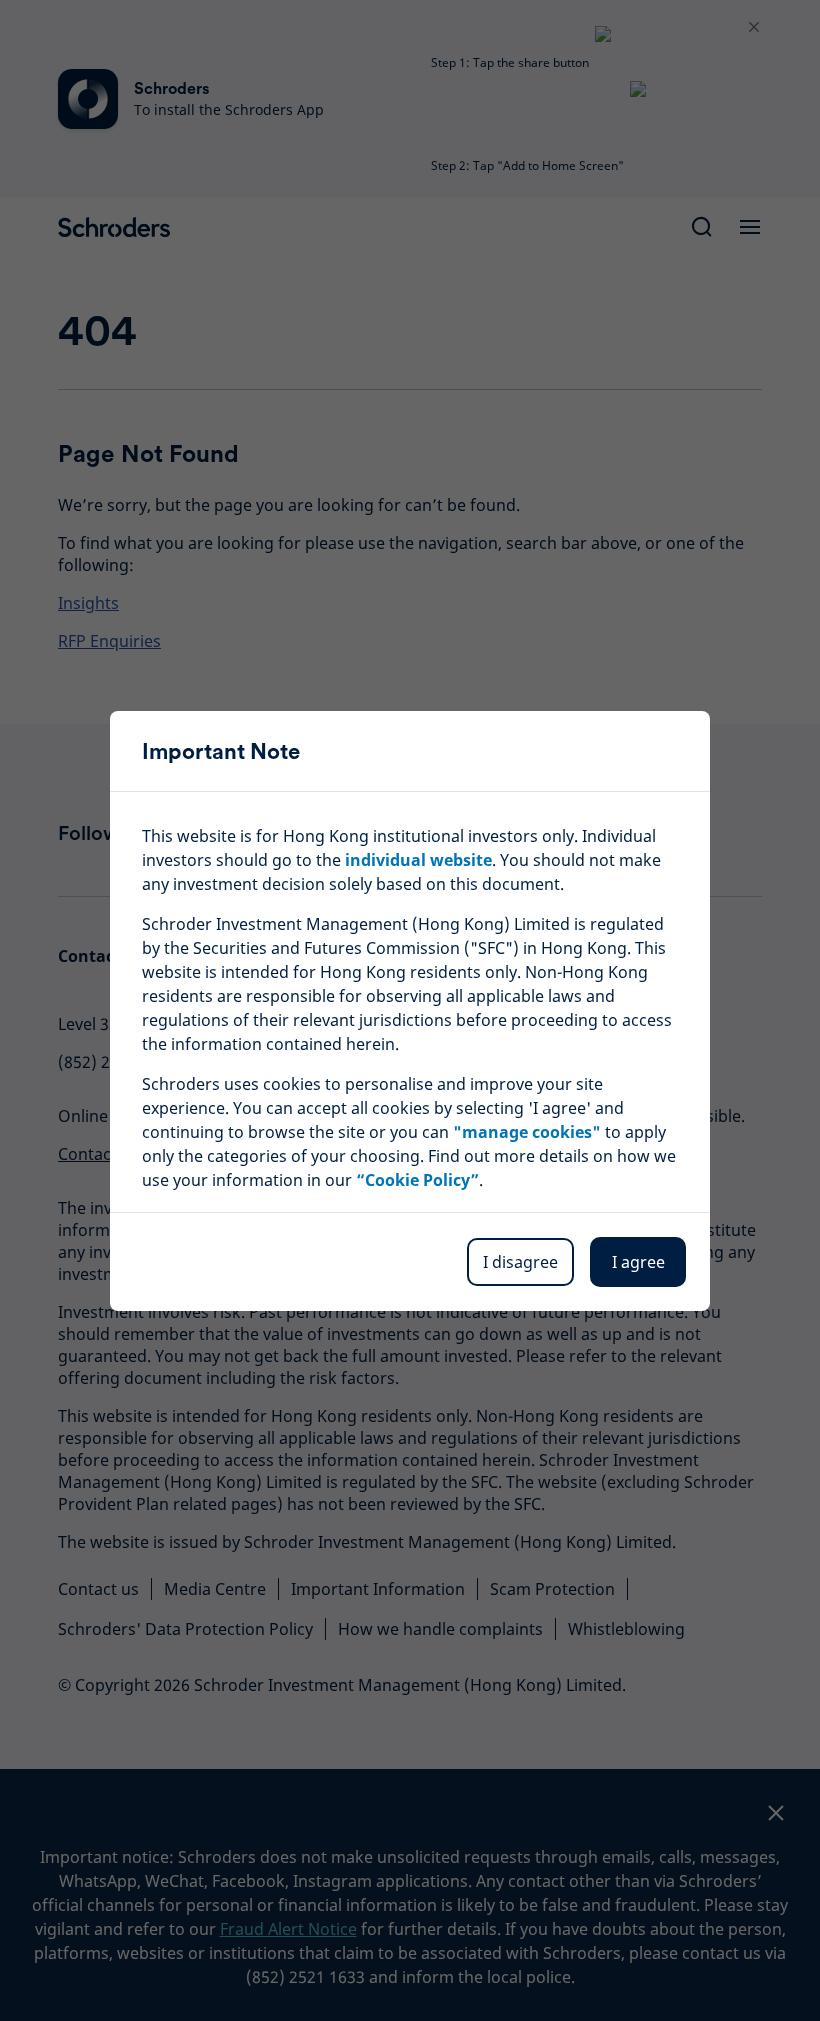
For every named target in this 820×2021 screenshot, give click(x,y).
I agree (638, 1262)
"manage (527, 1132)
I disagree (520, 1262)
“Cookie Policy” (417, 1180)
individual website (418, 860)
